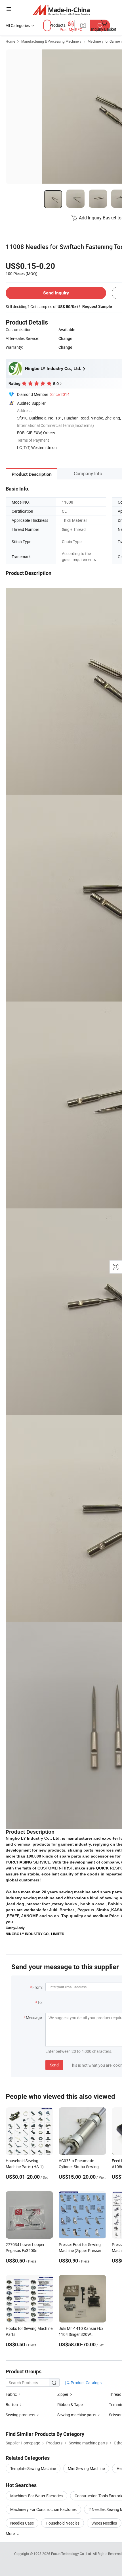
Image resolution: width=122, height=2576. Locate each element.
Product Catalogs (86, 2383)
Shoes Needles (104, 2523)
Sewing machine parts (77, 2415)
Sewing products (20, 2415)
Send (54, 2065)
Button (12, 2404)
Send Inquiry (56, 293)
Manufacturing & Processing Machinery (51, 41)
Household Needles (63, 2523)
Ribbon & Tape (70, 2404)
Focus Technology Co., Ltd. (72, 2554)
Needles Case (22, 2523)
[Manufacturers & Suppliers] (61, 10)
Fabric (11, 2394)
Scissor (115, 2415)
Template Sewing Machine (33, 2468)
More (11, 2534)
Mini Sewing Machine (86, 2468)
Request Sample (97, 306)
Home (10, 41)
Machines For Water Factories (36, 2496)
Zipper (63, 2394)
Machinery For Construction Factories (43, 2509)
